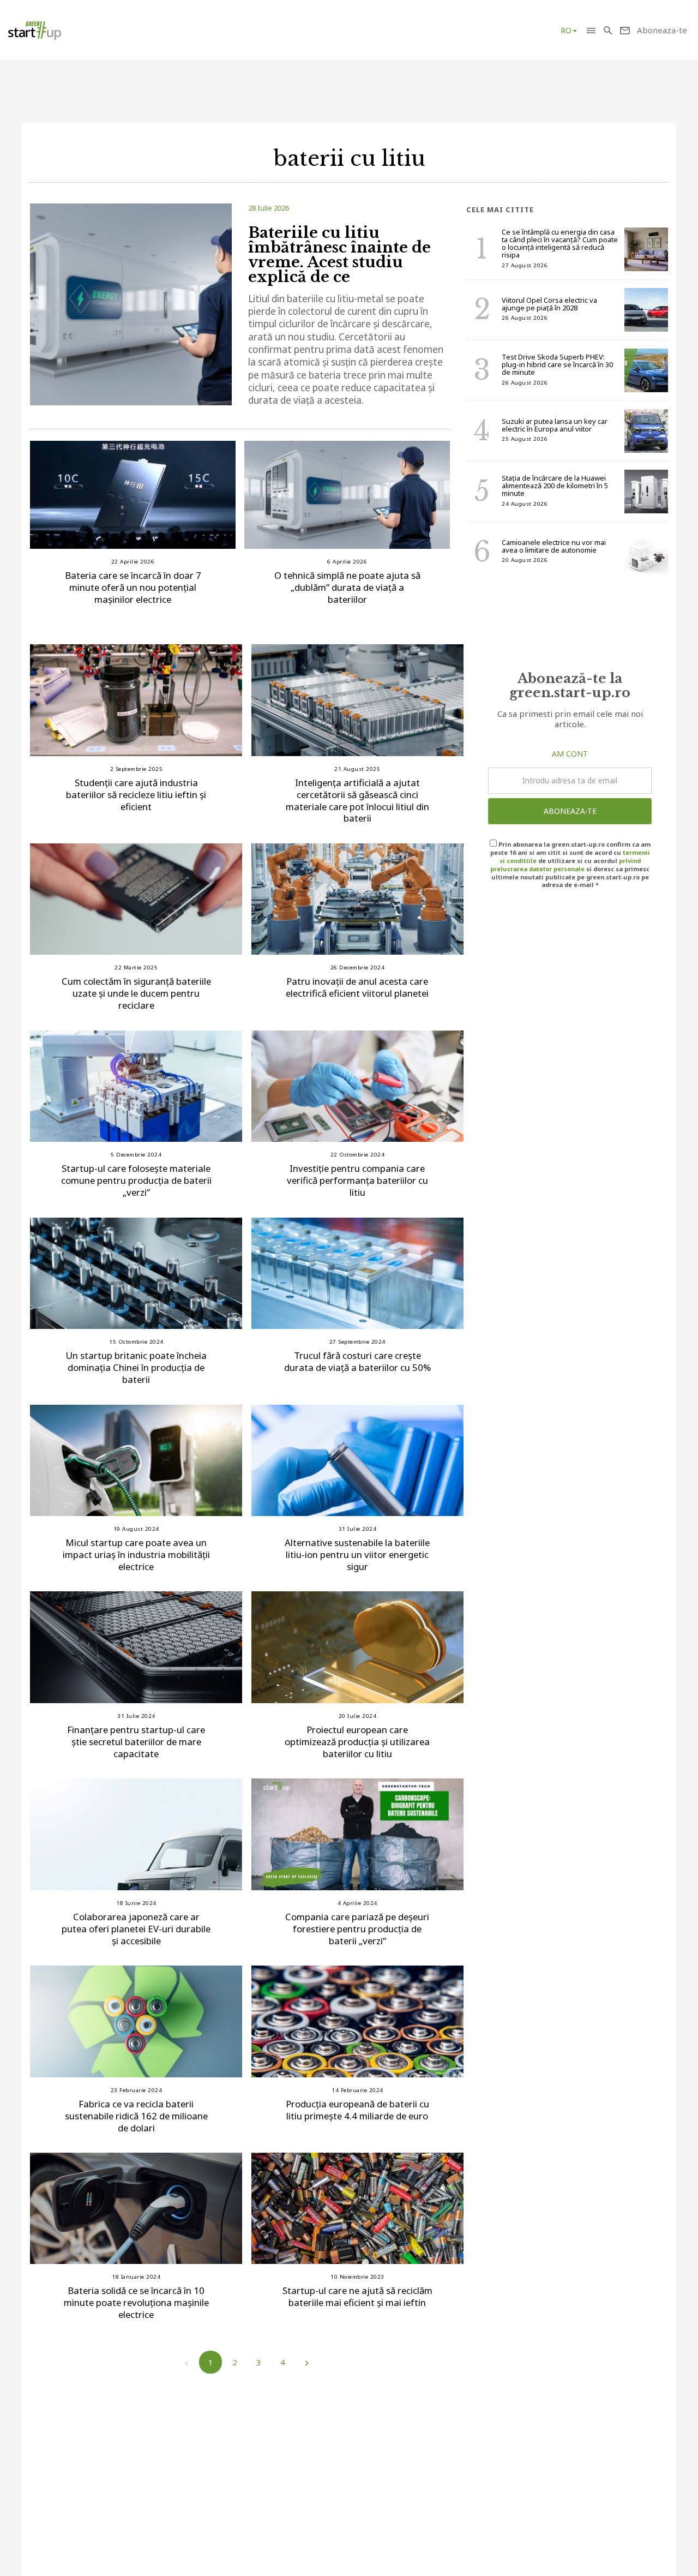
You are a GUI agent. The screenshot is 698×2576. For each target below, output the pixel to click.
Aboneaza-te (570, 811)
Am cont (570, 754)
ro (566, 30)
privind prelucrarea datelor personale (565, 865)
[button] (591, 30)
